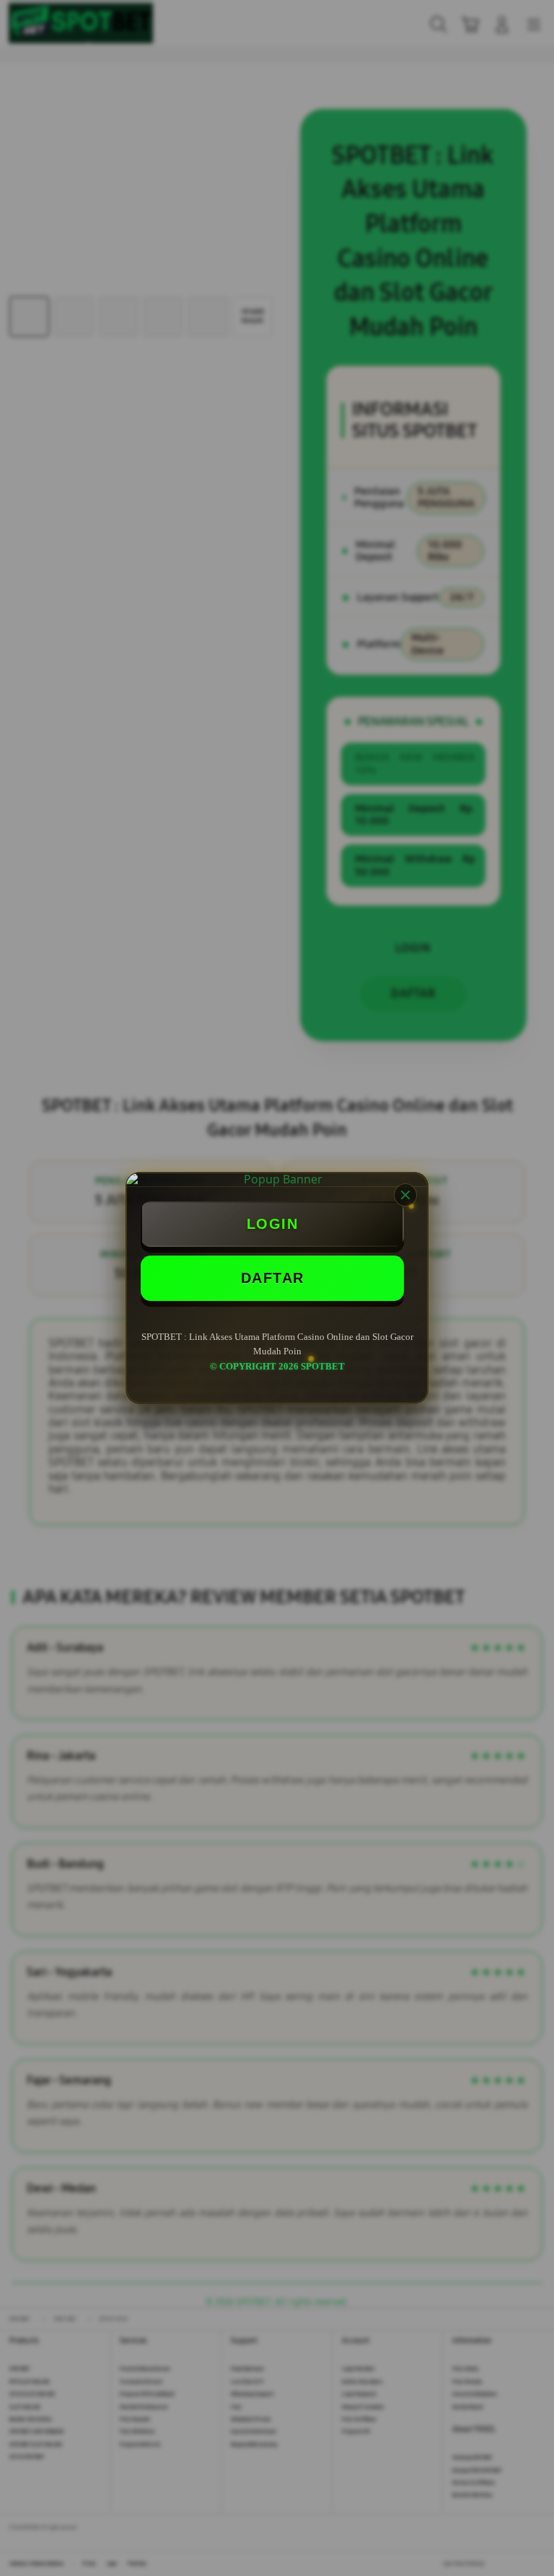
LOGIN (273, 1224)
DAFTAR (273, 1278)
